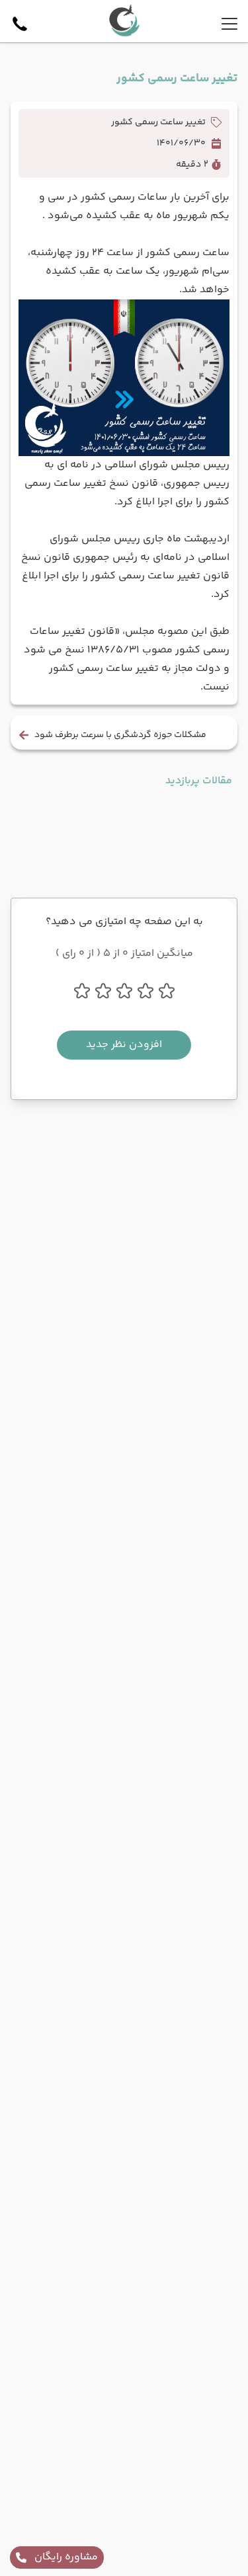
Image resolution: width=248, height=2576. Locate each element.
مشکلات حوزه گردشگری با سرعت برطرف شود (120, 735)
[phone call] (20, 24)
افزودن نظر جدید (124, 1045)
